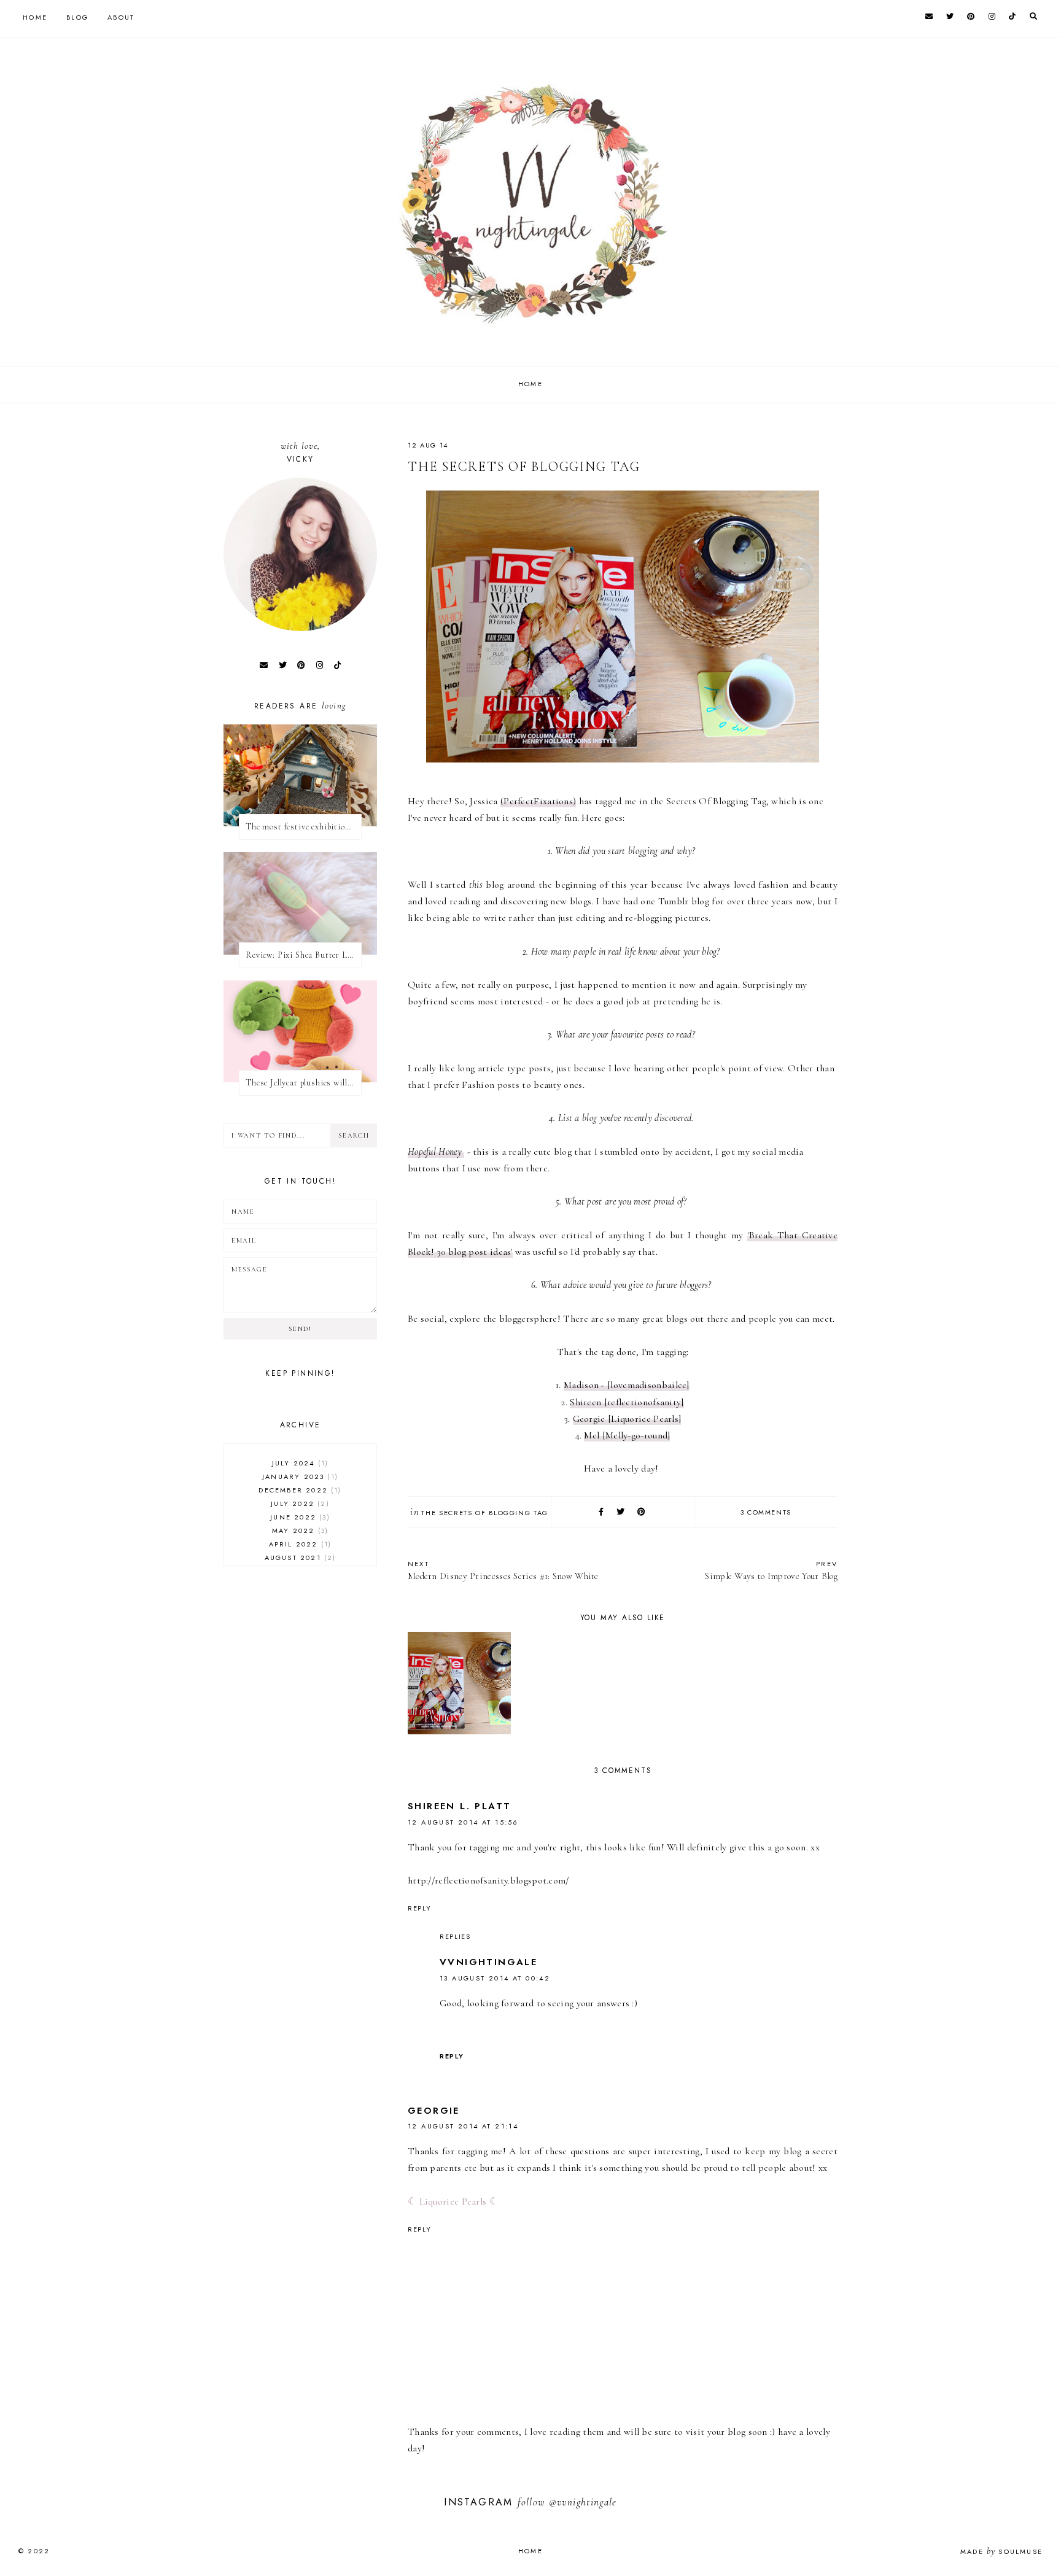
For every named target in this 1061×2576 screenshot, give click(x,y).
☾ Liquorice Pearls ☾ (453, 2202)
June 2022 (298, 1517)
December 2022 (298, 1490)
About (121, 17)
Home (35, 17)
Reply (419, 1908)
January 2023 (299, 1476)
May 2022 (299, 1530)
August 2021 (299, 1558)
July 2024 (299, 1463)
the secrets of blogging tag (485, 1513)
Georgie (434, 2111)
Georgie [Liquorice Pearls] (627, 1419)
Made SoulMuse (1001, 2551)
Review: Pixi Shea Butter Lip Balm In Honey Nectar (304, 955)
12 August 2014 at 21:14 (463, 2126)
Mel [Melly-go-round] (627, 1435)
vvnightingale (488, 1962)
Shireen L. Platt (459, 1806)
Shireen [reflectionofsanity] (627, 1402)
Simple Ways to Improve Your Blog (771, 1570)
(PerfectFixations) (538, 801)
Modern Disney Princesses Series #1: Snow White (503, 1570)
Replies (455, 1936)
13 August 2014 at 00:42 (495, 1978)
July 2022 (298, 1503)
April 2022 (299, 1544)
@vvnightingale (583, 2502)
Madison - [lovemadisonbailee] (627, 1385)
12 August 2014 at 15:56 (463, 1822)
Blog (77, 17)
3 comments (766, 1512)
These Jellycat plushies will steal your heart (304, 1083)
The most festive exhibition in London (304, 827)
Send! (300, 1329)
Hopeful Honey (436, 1152)
